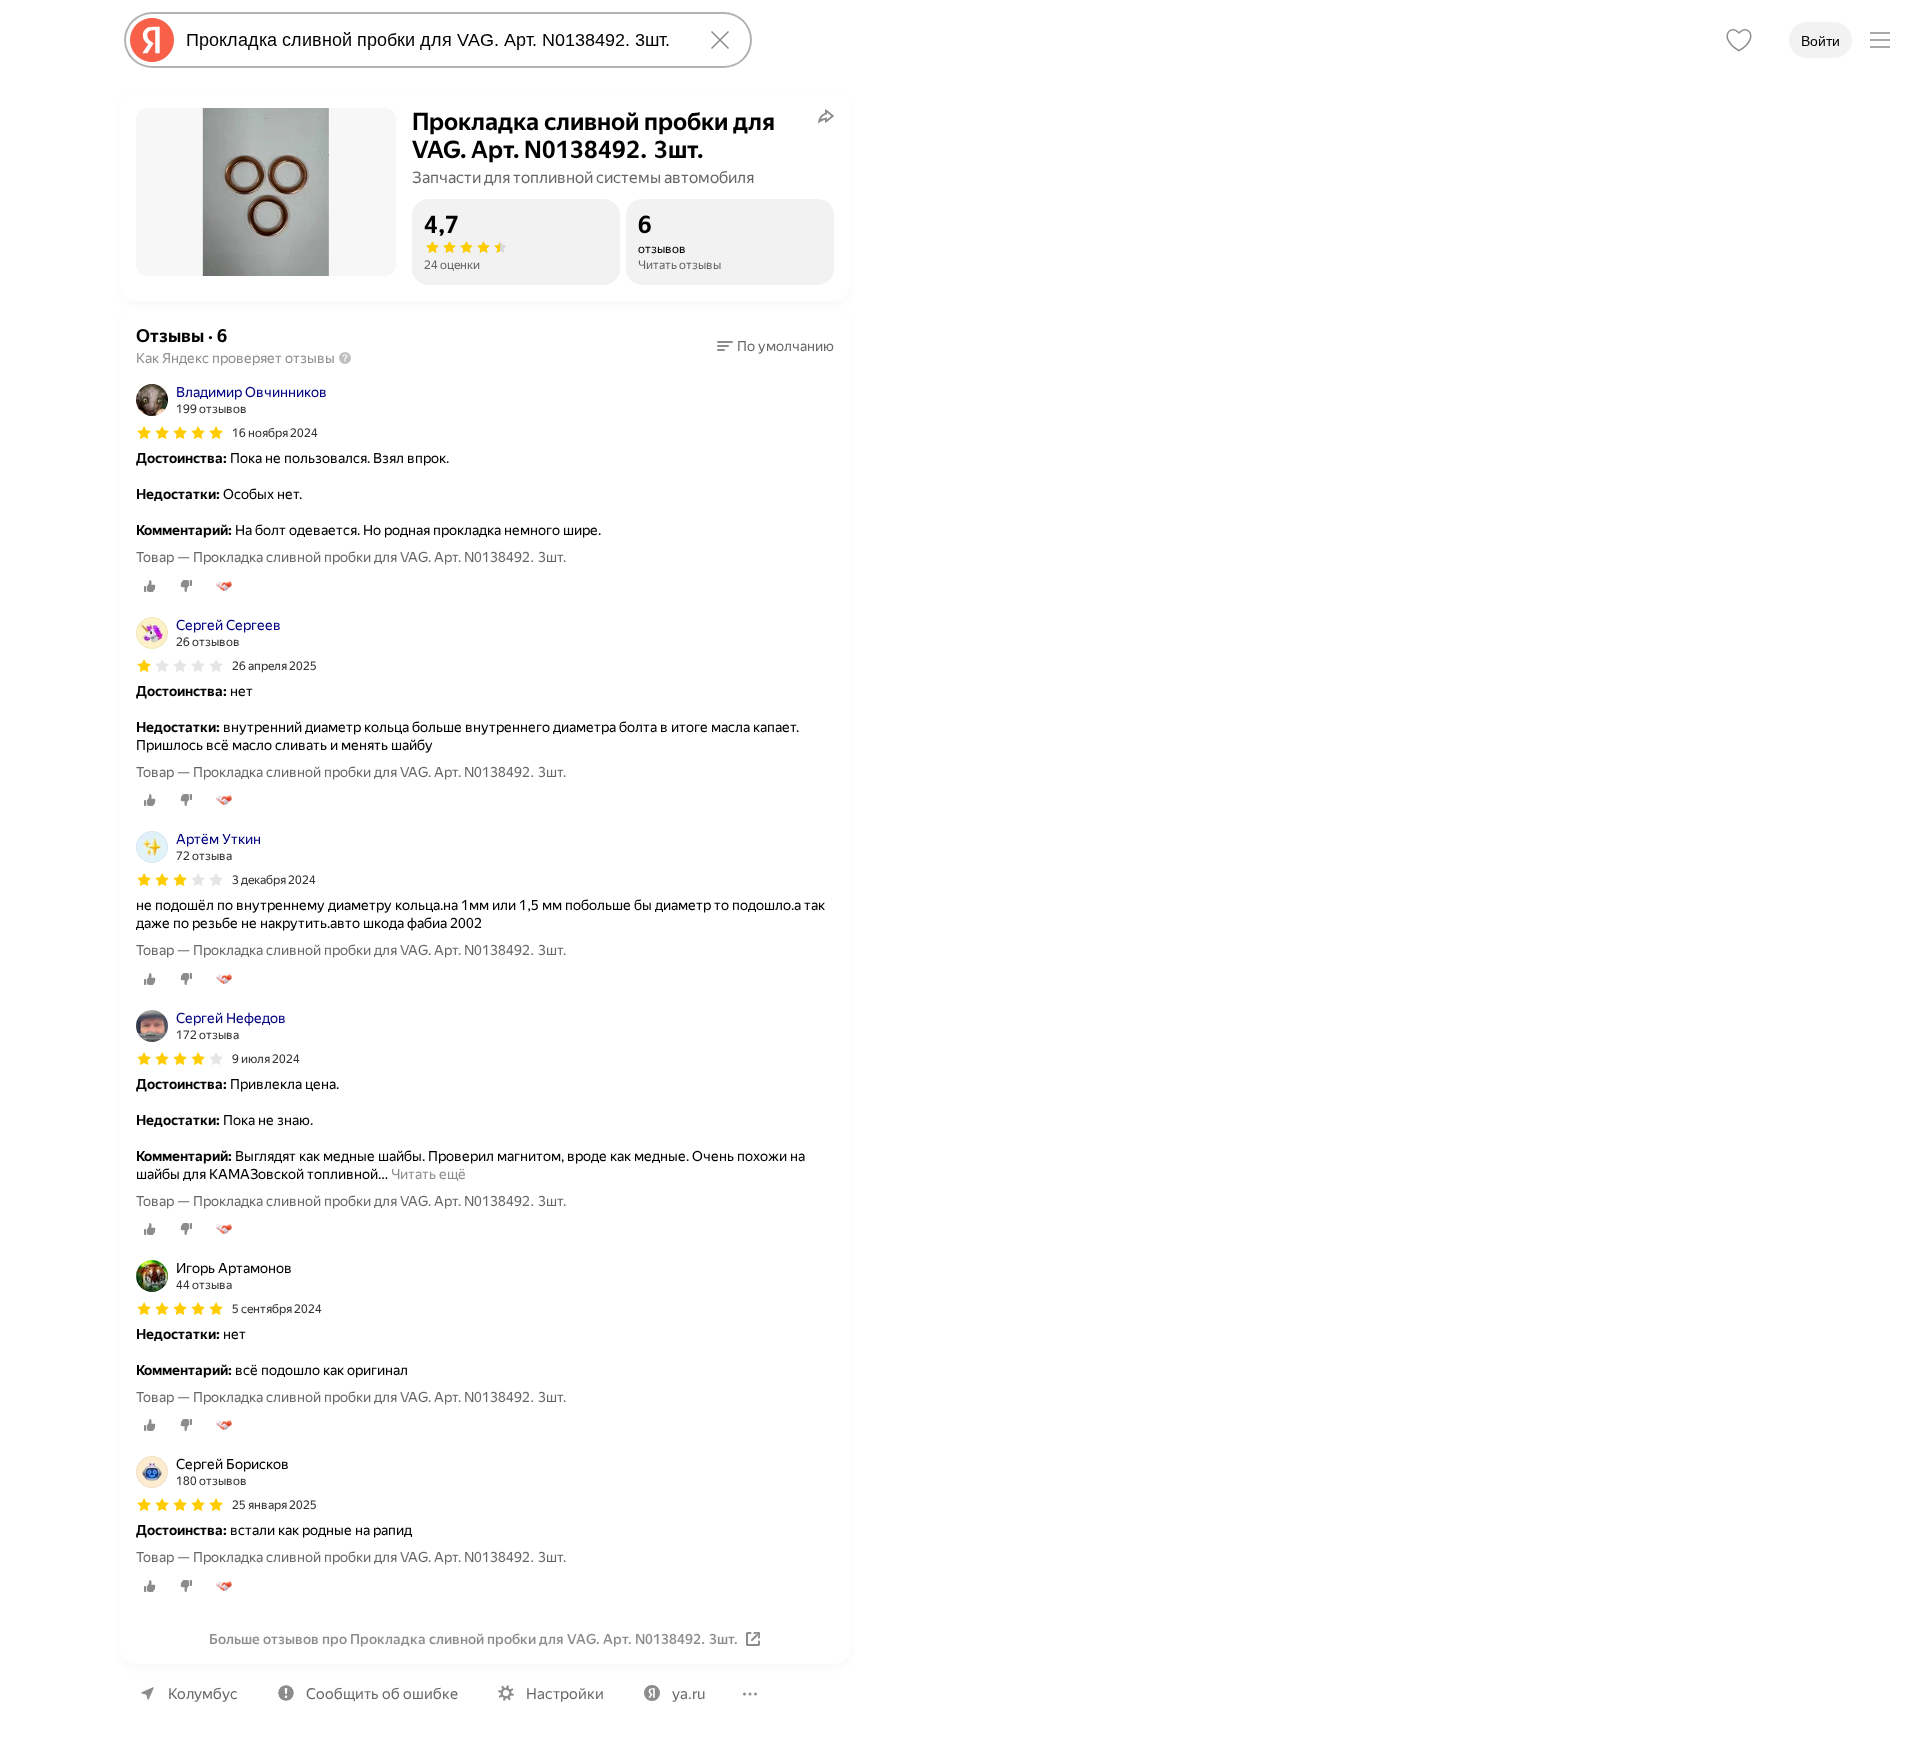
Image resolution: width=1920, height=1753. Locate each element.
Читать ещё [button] (428, 1174)
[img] (180, 433)
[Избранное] (1739, 40)
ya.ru (688, 1694)
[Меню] (1880, 40)
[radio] (150, 586)
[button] (775, 346)
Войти (1820, 41)
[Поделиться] (826, 116)
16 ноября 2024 (275, 433)
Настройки (565, 1694)
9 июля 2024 (266, 1059)
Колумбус (203, 1694)
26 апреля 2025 (274, 666)
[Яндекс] (152, 40)
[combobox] (434, 40)
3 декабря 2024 (274, 880)
